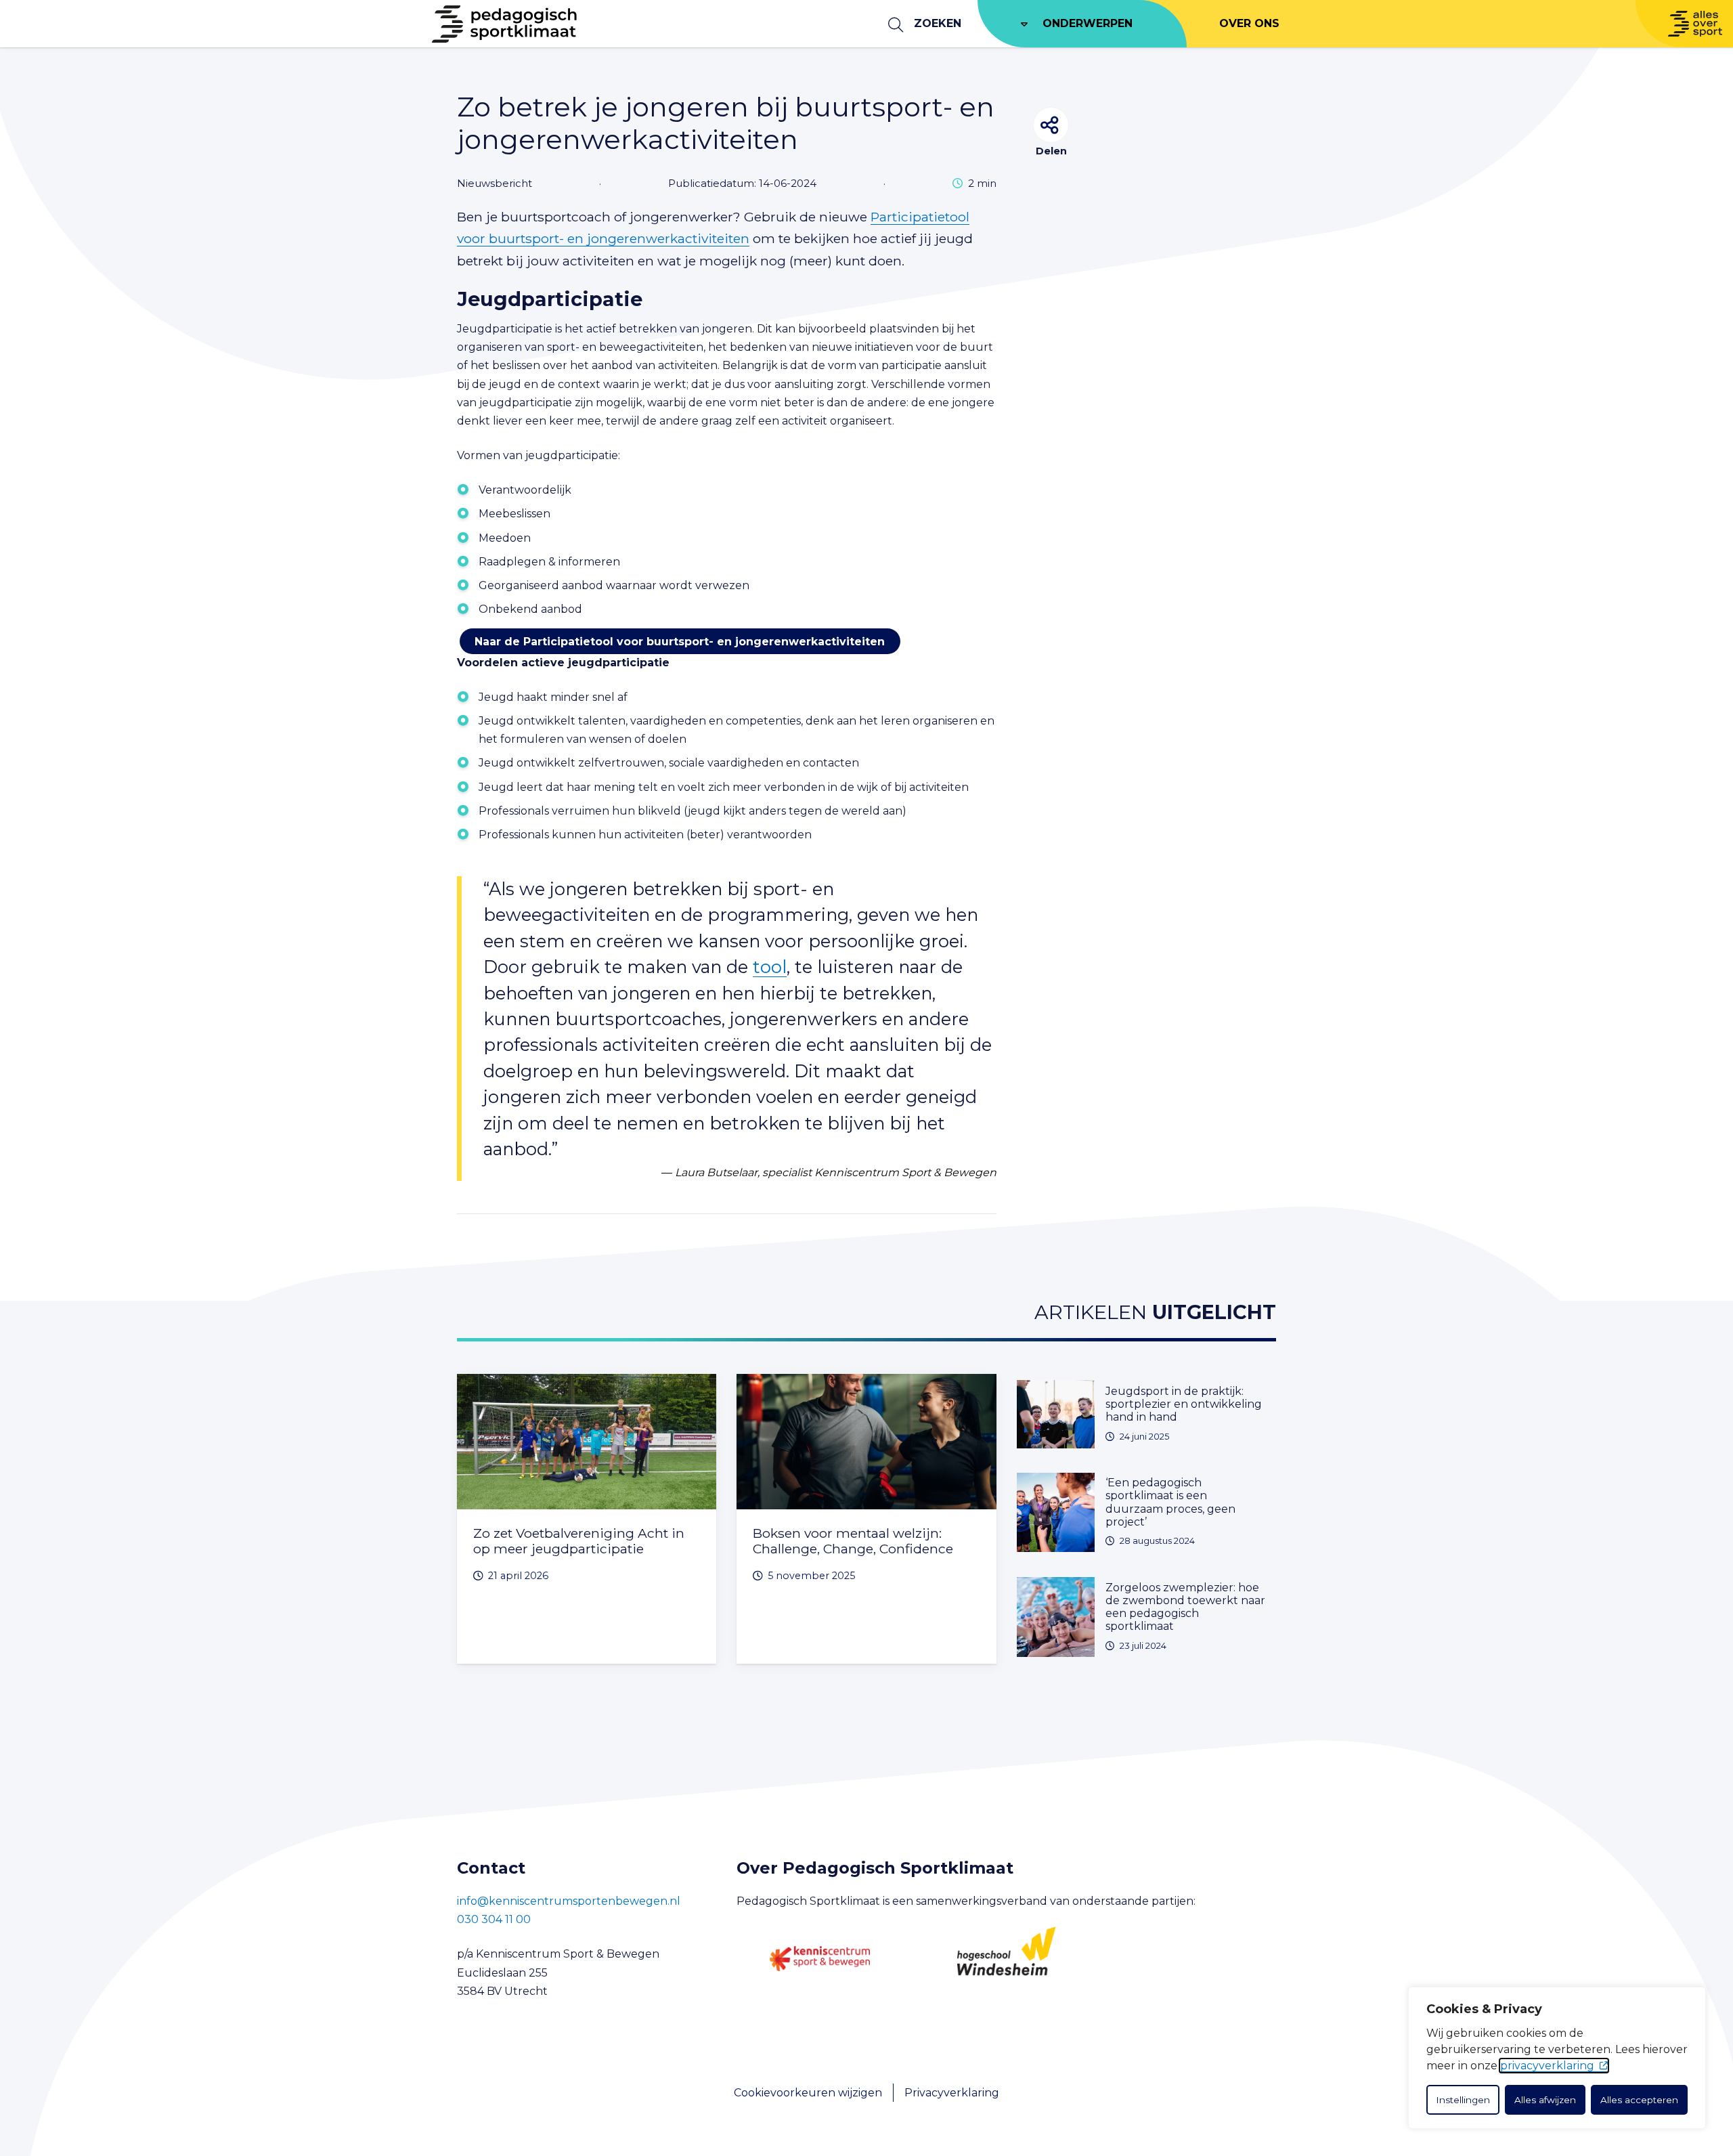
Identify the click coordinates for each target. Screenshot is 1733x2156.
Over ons (1249, 23)
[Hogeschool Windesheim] (1007, 1959)
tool (770, 967)
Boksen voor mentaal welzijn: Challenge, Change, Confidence (853, 1541)
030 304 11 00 (494, 1919)
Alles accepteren (1639, 2100)
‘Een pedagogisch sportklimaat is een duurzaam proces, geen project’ (1170, 1502)
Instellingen (1463, 2100)
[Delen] (1051, 125)
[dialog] (1557, 2058)
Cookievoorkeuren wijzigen (808, 2093)
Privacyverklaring (952, 2093)
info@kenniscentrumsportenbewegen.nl (569, 1901)
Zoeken (938, 23)
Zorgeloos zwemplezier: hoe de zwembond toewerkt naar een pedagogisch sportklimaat (1185, 1607)
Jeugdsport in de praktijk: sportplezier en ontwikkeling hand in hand (1184, 1404)
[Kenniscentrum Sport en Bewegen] (820, 1959)
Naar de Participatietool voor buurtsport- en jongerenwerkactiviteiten (680, 641)
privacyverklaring (1547, 2066)
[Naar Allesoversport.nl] (1684, 24)
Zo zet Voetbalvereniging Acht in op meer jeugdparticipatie (579, 1541)
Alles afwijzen (1545, 2100)
